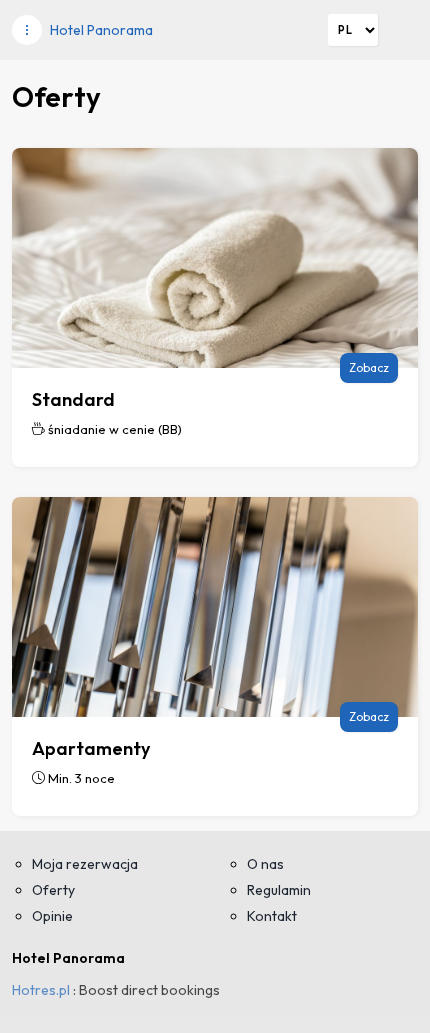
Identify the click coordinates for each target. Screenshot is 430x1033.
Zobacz (369, 367)
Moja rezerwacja (85, 864)
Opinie (52, 916)
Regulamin (279, 890)
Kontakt (272, 916)
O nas (265, 864)
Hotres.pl (41, 990)
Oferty (53, 890)
